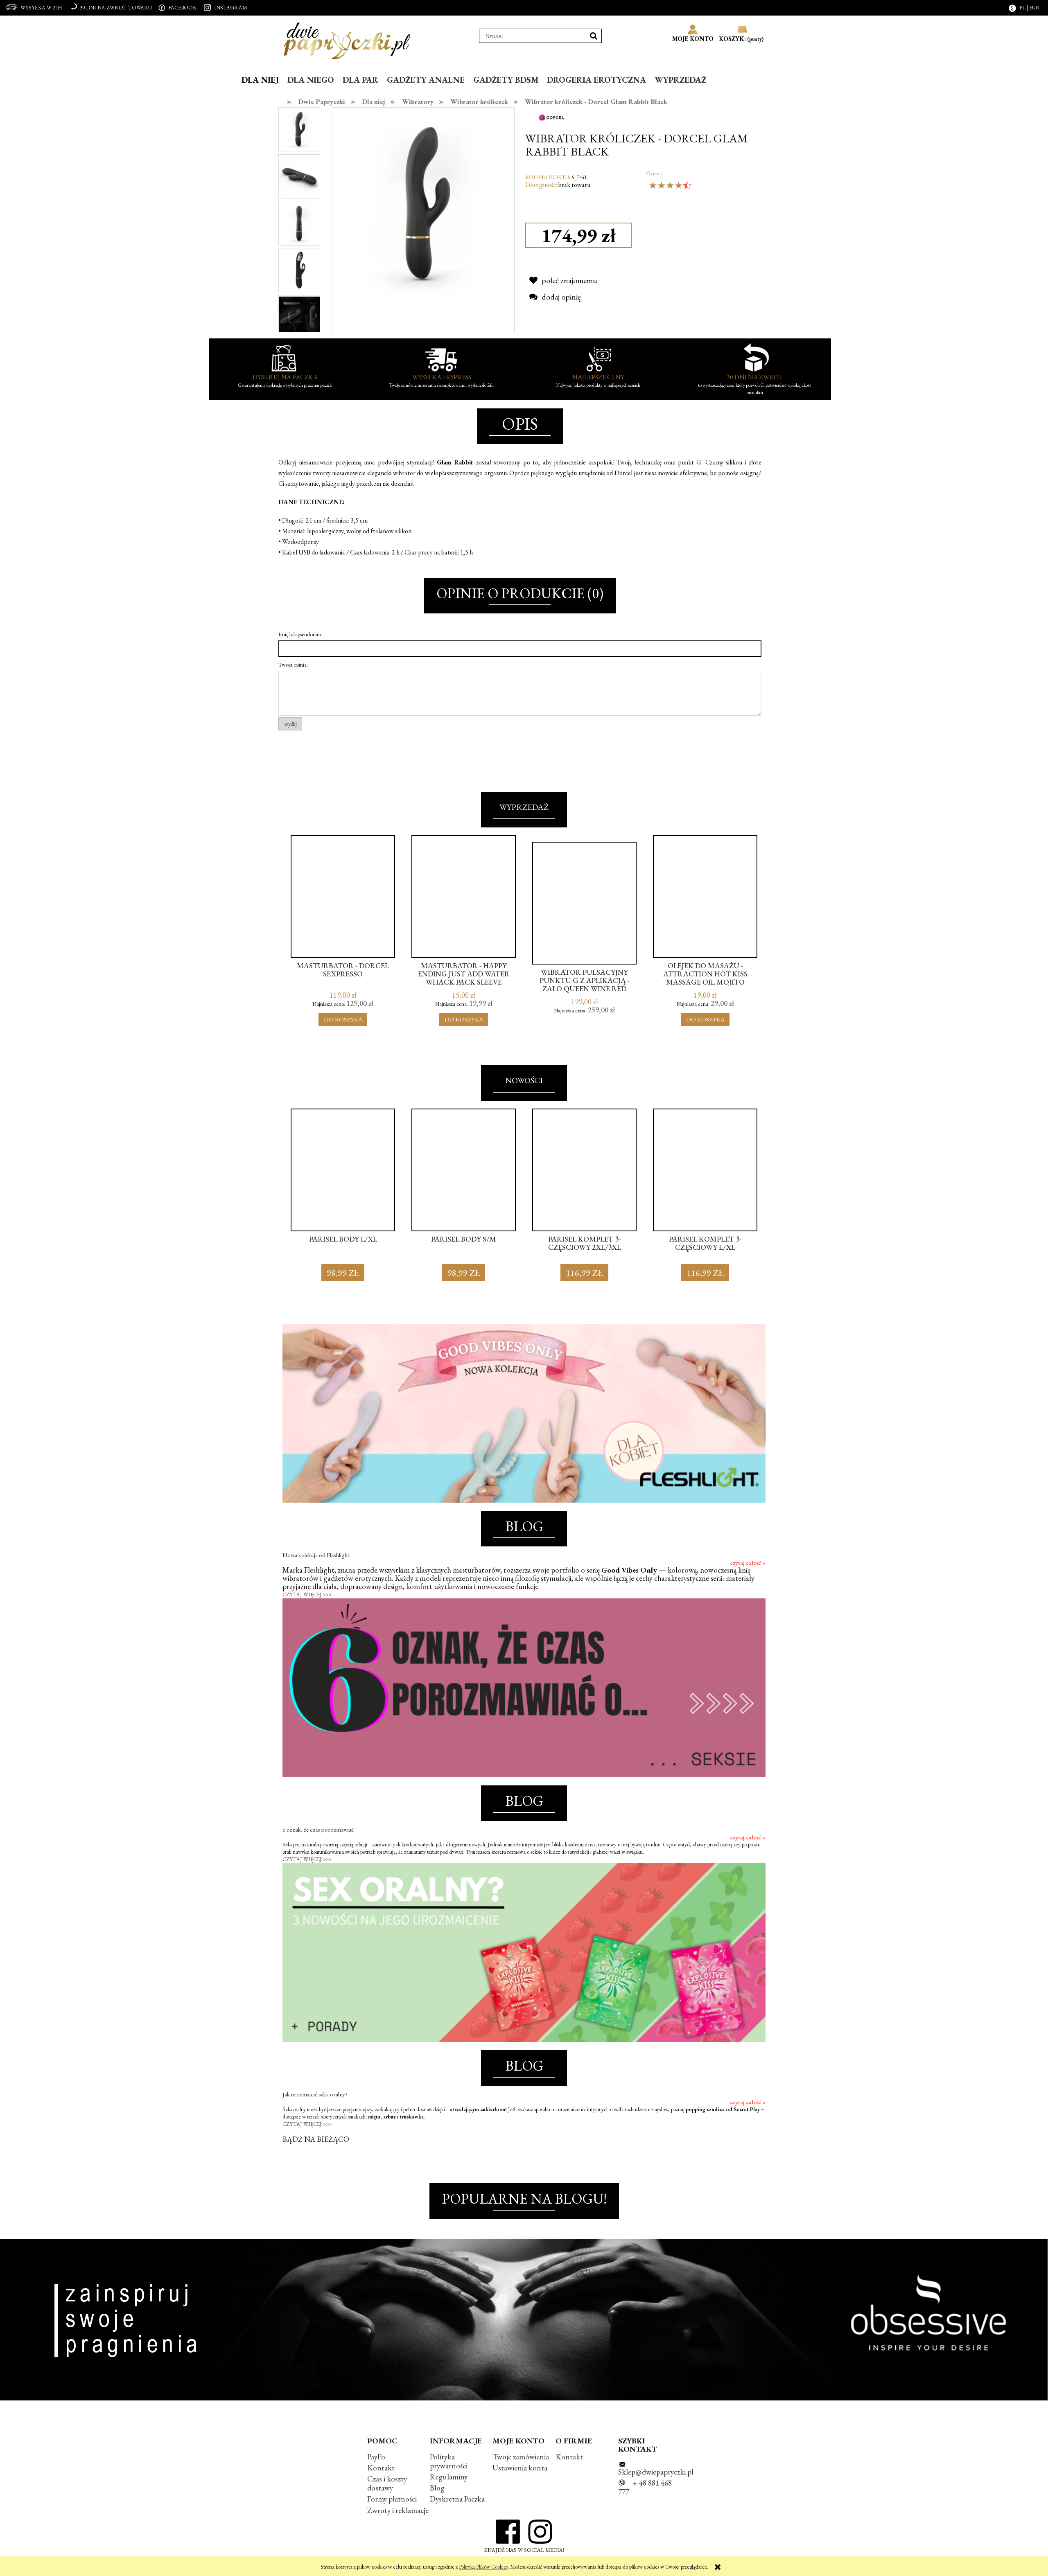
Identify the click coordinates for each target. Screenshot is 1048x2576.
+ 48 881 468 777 (645, 2487)
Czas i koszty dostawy (387, 2483)
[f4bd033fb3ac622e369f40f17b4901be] (299, 129)
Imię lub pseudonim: (300, 634)
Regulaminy (449, 2477)
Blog (437, 2488)
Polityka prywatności (449, 2461)
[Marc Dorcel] (552, 116)
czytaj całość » (748, 1563)
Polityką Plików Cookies (483, 2567)
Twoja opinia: (293, 665)
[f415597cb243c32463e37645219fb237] (299, 175)
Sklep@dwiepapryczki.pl (656, 2472)
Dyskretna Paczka (457, 2499)
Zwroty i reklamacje (398, 2510)
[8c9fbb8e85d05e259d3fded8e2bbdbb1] (299, 222)
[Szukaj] (594, 36)
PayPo (376, 2457)
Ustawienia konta (520, 2468)
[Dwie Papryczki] (347, 39)
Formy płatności (392, 2499)
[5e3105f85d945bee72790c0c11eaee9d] (299, 269)
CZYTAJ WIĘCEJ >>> (307, 1595)
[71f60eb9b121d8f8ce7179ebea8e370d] (299, 316)
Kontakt (381, 2468)
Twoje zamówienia (521, 2457)
